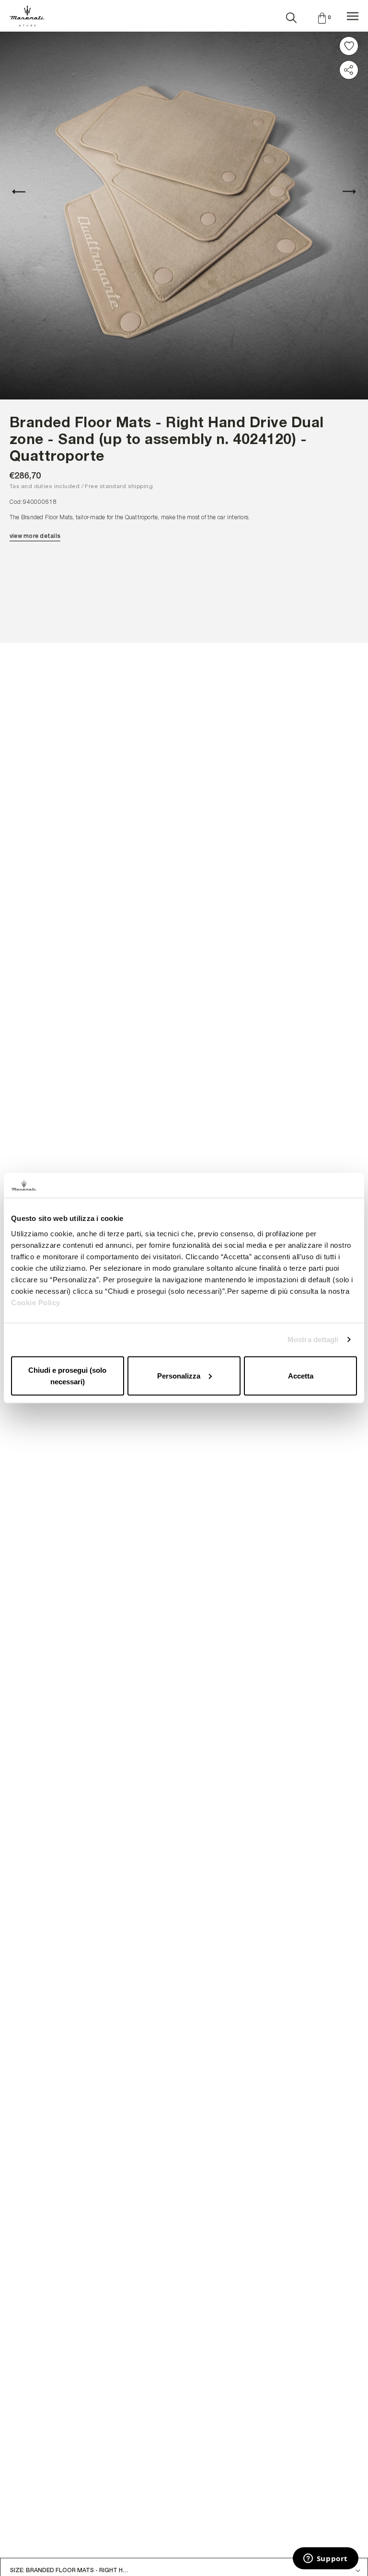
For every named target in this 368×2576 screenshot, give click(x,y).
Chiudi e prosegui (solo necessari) (67, 1375)
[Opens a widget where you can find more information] (325, 2559)
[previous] (24, 192)
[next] (344, 192)
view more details (35, 536)
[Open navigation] (353, 16)
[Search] (291, 16)
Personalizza (179, 1375)
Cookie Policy (36, 1302)
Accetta (301, 1375)
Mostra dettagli (313, 1339)
